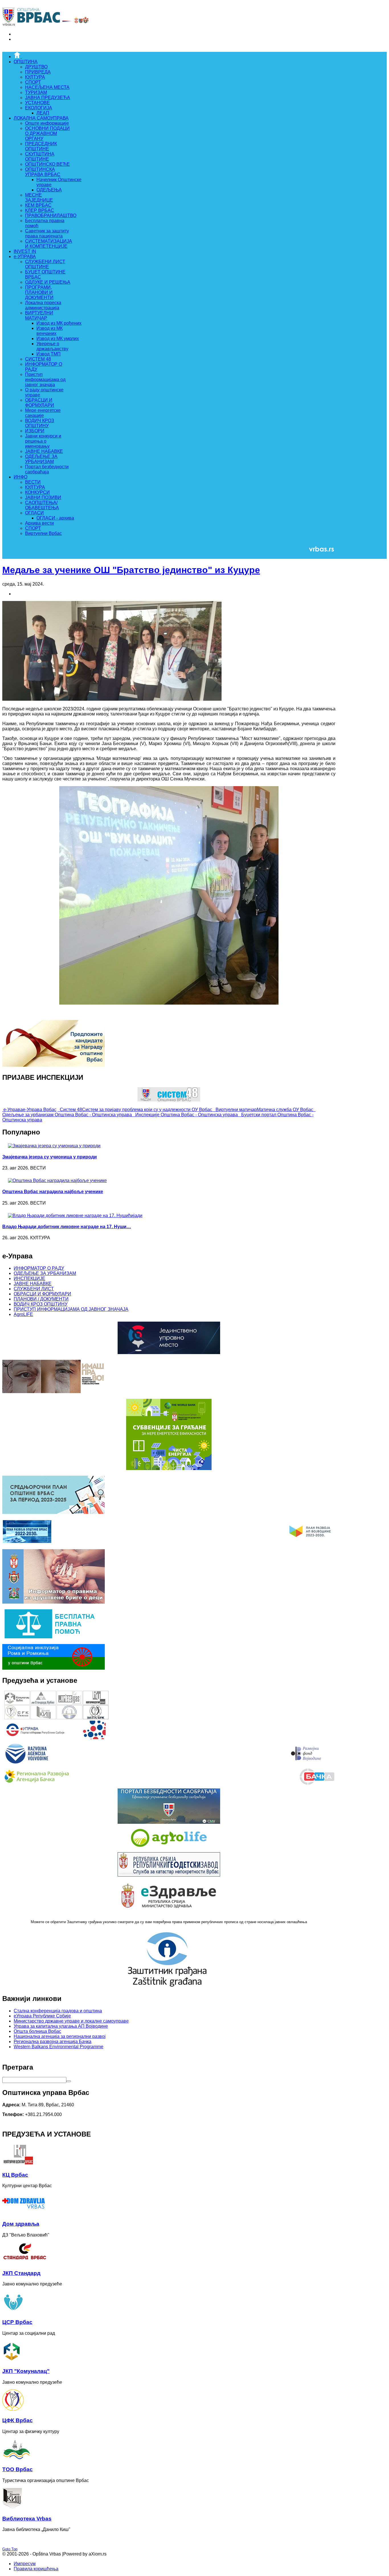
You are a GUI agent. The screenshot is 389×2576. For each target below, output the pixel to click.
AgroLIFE (23, 1314)
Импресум (25, 2564)
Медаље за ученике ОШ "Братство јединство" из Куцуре (131, 570)
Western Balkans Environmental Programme (59, 2047)
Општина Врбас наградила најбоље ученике (53, 1192)
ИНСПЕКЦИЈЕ (29, 1278)
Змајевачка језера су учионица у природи (50, 1157)
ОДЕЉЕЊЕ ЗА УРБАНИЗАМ (45, 1273)
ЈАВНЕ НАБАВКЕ (33, 1284)
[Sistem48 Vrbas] (169, 1100)
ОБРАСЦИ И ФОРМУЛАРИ (42, 1294)
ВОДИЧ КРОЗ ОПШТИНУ (41, 1304)
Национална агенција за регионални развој (60, 2036)
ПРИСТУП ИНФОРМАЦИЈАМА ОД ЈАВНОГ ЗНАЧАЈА (71, 1309)
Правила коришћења (36, 2569)
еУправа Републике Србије (42, 2016)
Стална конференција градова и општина (58, 2011)
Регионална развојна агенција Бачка (53, 2042)
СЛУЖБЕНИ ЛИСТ (34, 1289)
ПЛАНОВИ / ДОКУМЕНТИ (41, 1299)
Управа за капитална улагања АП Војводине (61, 2026)
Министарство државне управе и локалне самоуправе (71, 2021)
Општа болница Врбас (37, 2031)
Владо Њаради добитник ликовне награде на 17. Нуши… (67, 1227)
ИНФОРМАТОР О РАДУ (39, 1268)
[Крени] (69, 2081)
